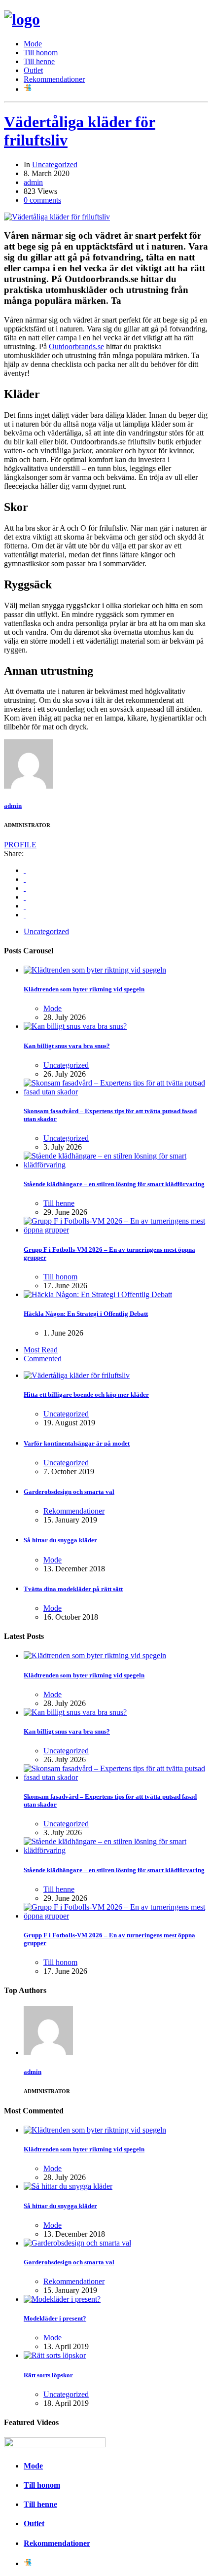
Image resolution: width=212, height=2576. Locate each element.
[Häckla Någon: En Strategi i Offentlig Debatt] (98, 1294)
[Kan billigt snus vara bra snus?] (75, 1026)
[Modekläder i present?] (62, 2299)
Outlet (33, 70)
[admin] (29, 786)
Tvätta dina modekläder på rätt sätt (73, 1589)
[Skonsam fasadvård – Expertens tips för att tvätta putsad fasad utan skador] (116, 1092)
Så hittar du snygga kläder (60, 1540)
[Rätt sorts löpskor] (55, 2355)
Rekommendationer (54, 79)
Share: (14, 853)
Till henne (39, 61)
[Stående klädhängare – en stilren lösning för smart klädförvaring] (116, 1165)
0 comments (42, 200)
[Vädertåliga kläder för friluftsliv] (57, 217)
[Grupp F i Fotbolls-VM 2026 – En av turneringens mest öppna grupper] (116, 1230)
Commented (43, 1359)
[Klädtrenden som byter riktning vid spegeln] (95, 970)
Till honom (41, 53)
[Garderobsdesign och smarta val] (77, 2243)
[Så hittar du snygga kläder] (68, 2186)
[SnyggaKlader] (22, 19)
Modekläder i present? (55, 2318)
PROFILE (20, 845)
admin (33, 182)
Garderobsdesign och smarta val (69, 1492)
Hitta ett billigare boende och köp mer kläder (86, 1395)
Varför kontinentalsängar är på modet (77, 1443)
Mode (33, 44)
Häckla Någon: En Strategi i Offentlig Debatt (86, 1314)
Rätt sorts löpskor (48, 2375)
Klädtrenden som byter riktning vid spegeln (84, 989)
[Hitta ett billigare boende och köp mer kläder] (77, 1375)
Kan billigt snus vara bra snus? (67, 1046)
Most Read (41, 1350)
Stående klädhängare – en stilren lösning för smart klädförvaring (114, 1184)
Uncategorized (55, 164)
